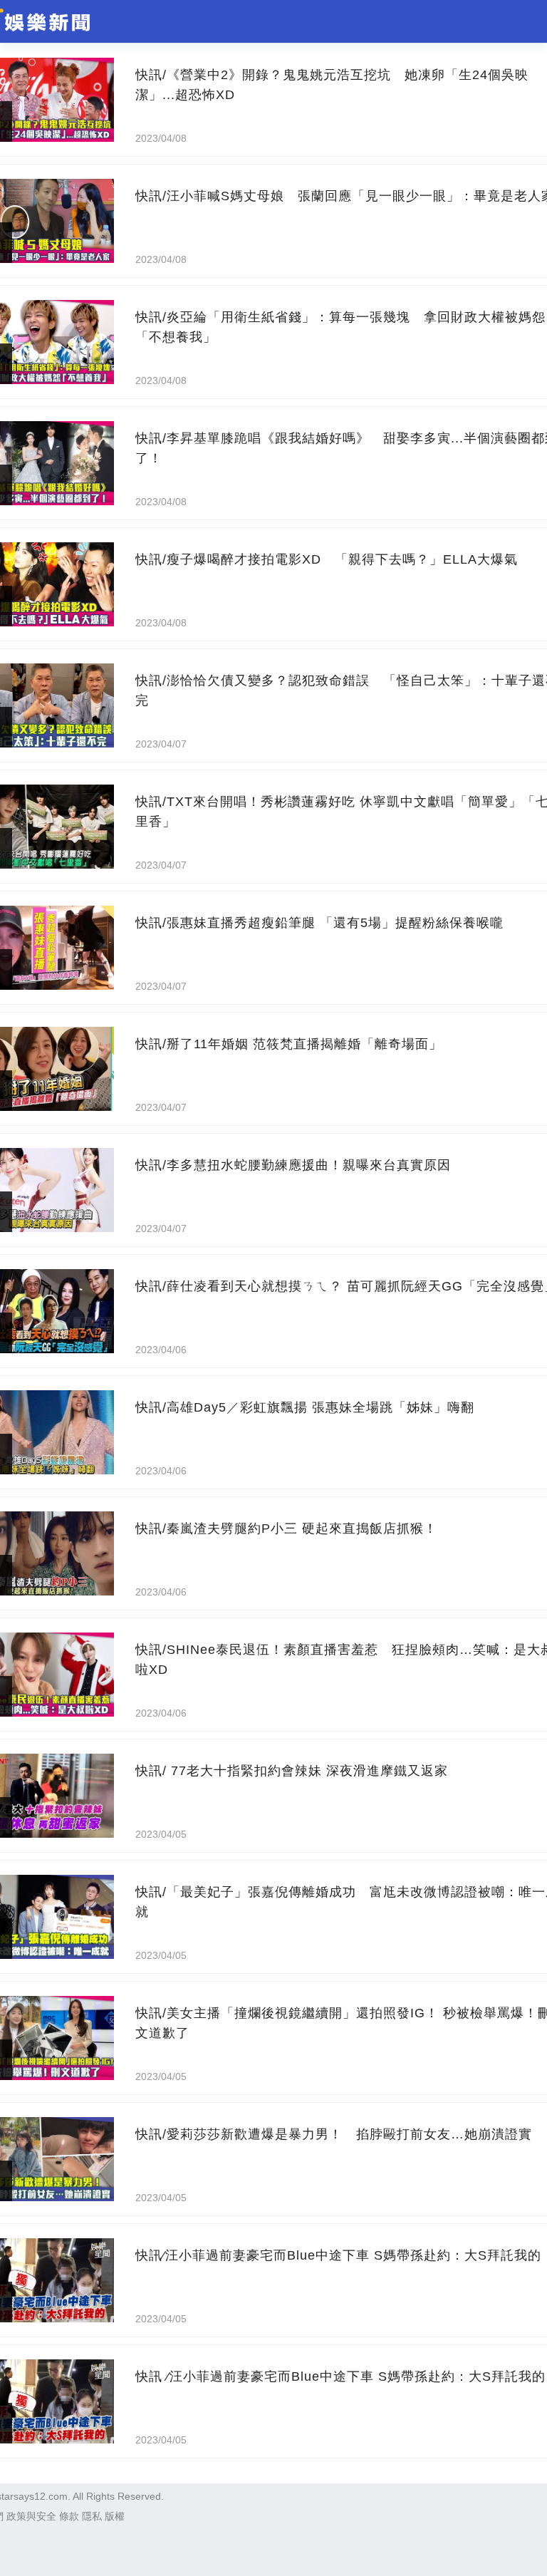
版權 (115, 2516)
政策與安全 (31, 2516)
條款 (69, 2516)
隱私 (92, 2516)
